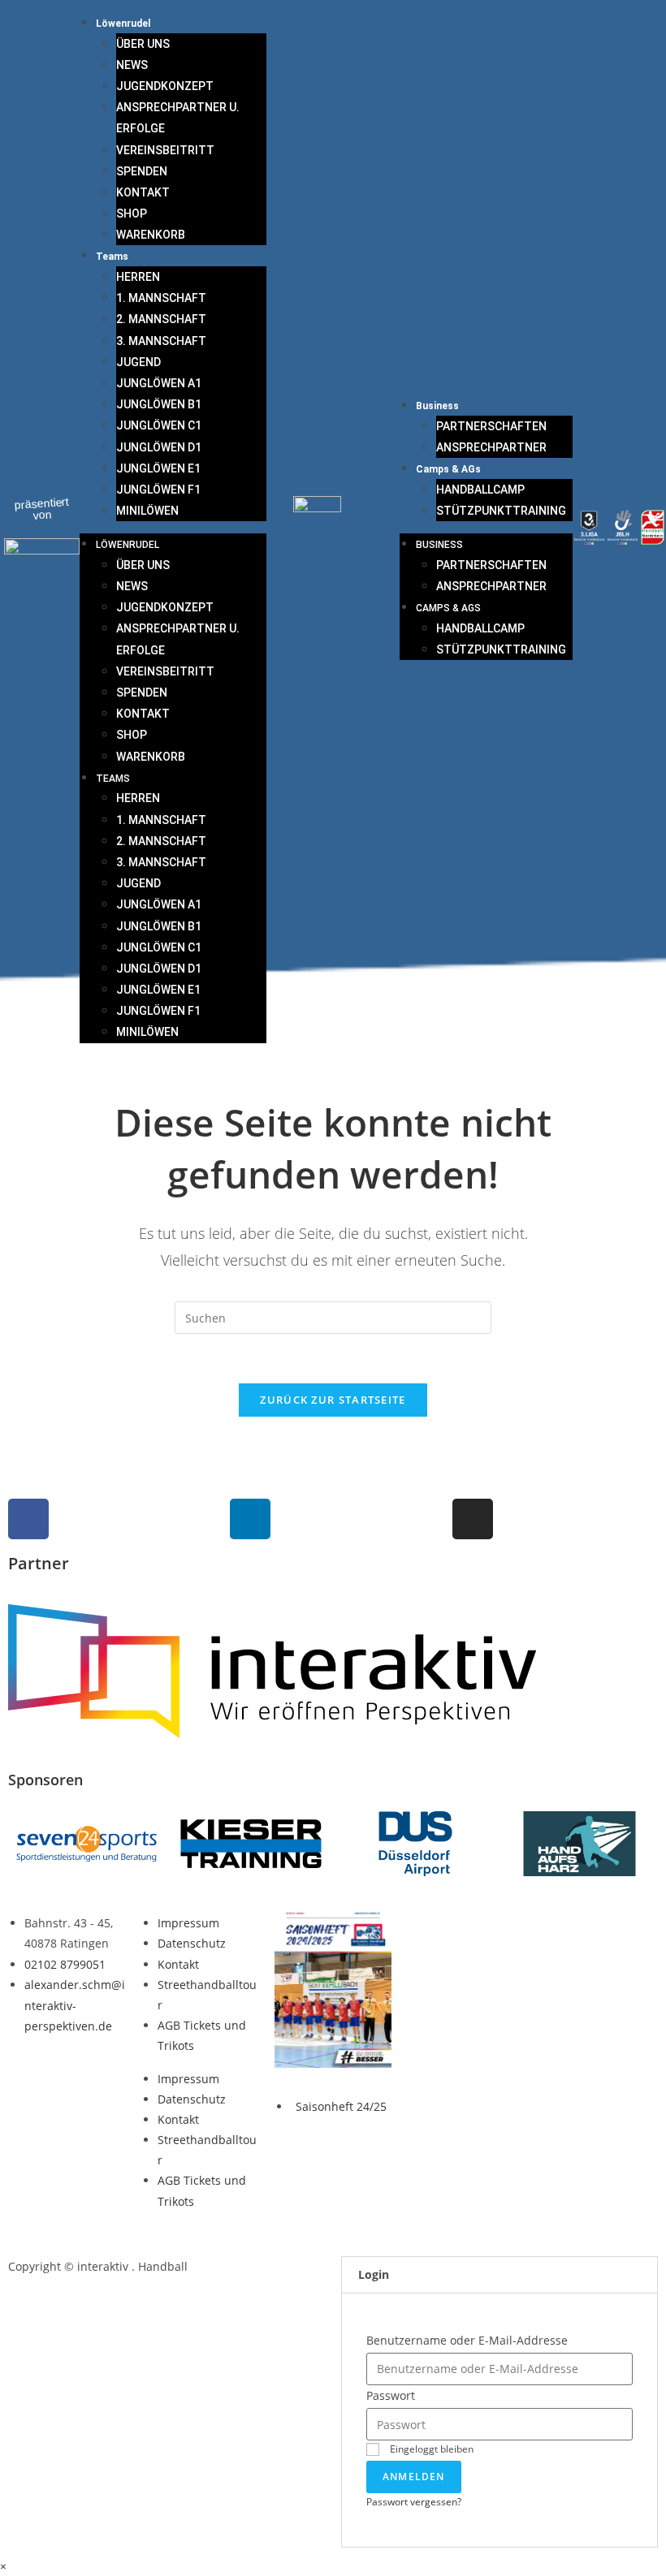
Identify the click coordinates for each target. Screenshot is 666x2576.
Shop (132, 214)
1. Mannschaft (161, 298)
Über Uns (143, 44)
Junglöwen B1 (159, 404)
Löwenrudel (123, 24)
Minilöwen (147, 511)
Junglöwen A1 (159, 383)
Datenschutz (192, 1943)
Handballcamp (480, 490)
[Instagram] (473, 1519)
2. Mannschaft (161, 319)
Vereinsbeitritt (165, 150)
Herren (138, 277)
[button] (500, 2275)
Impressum (188, 1923)
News (132, 65)
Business (437, 406)
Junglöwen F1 (158, 490)
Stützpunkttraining (501, 511)
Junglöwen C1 (159, 425)
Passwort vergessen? (414, 2501)
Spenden (142, 171)
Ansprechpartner (491, 447)
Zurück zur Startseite (333, 1400)
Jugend (138, 362)
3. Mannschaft (161, 341)
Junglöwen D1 (159, 447)
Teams (112, 257)
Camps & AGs (448, 469)
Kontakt (143, 192)
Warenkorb (151, 235)
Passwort (391, 2395)
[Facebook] (28, 1519)
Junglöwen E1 (158, 468)
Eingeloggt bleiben (430, 2449)
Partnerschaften (491, 426)
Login (374, 2274)
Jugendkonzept (165, 86)
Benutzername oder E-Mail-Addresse (467, 2340)
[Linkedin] (250, 1519)
